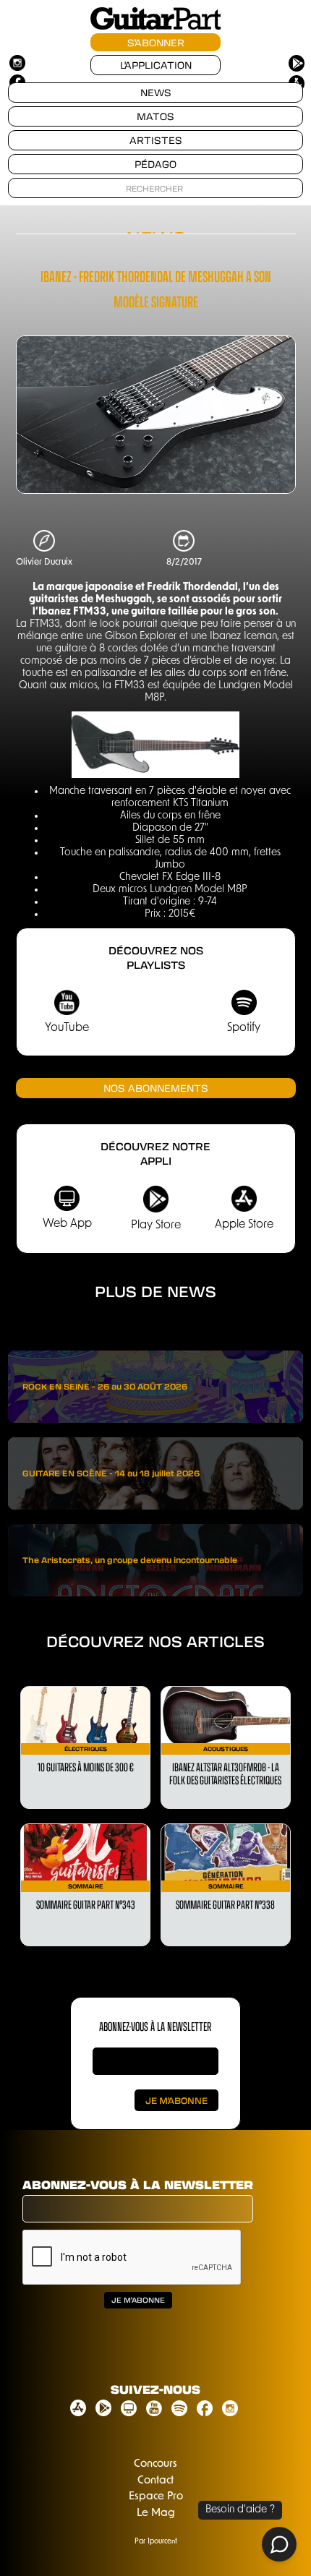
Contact (155, 2481)
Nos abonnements (156, 1088)
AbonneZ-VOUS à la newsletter (155, 2026)
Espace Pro (156, 2497)
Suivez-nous (155, 2389)
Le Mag (156, 2513)
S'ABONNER (156, 42)
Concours (155, 2464)
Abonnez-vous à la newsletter (138, 2185)
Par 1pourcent (156, 2542)
